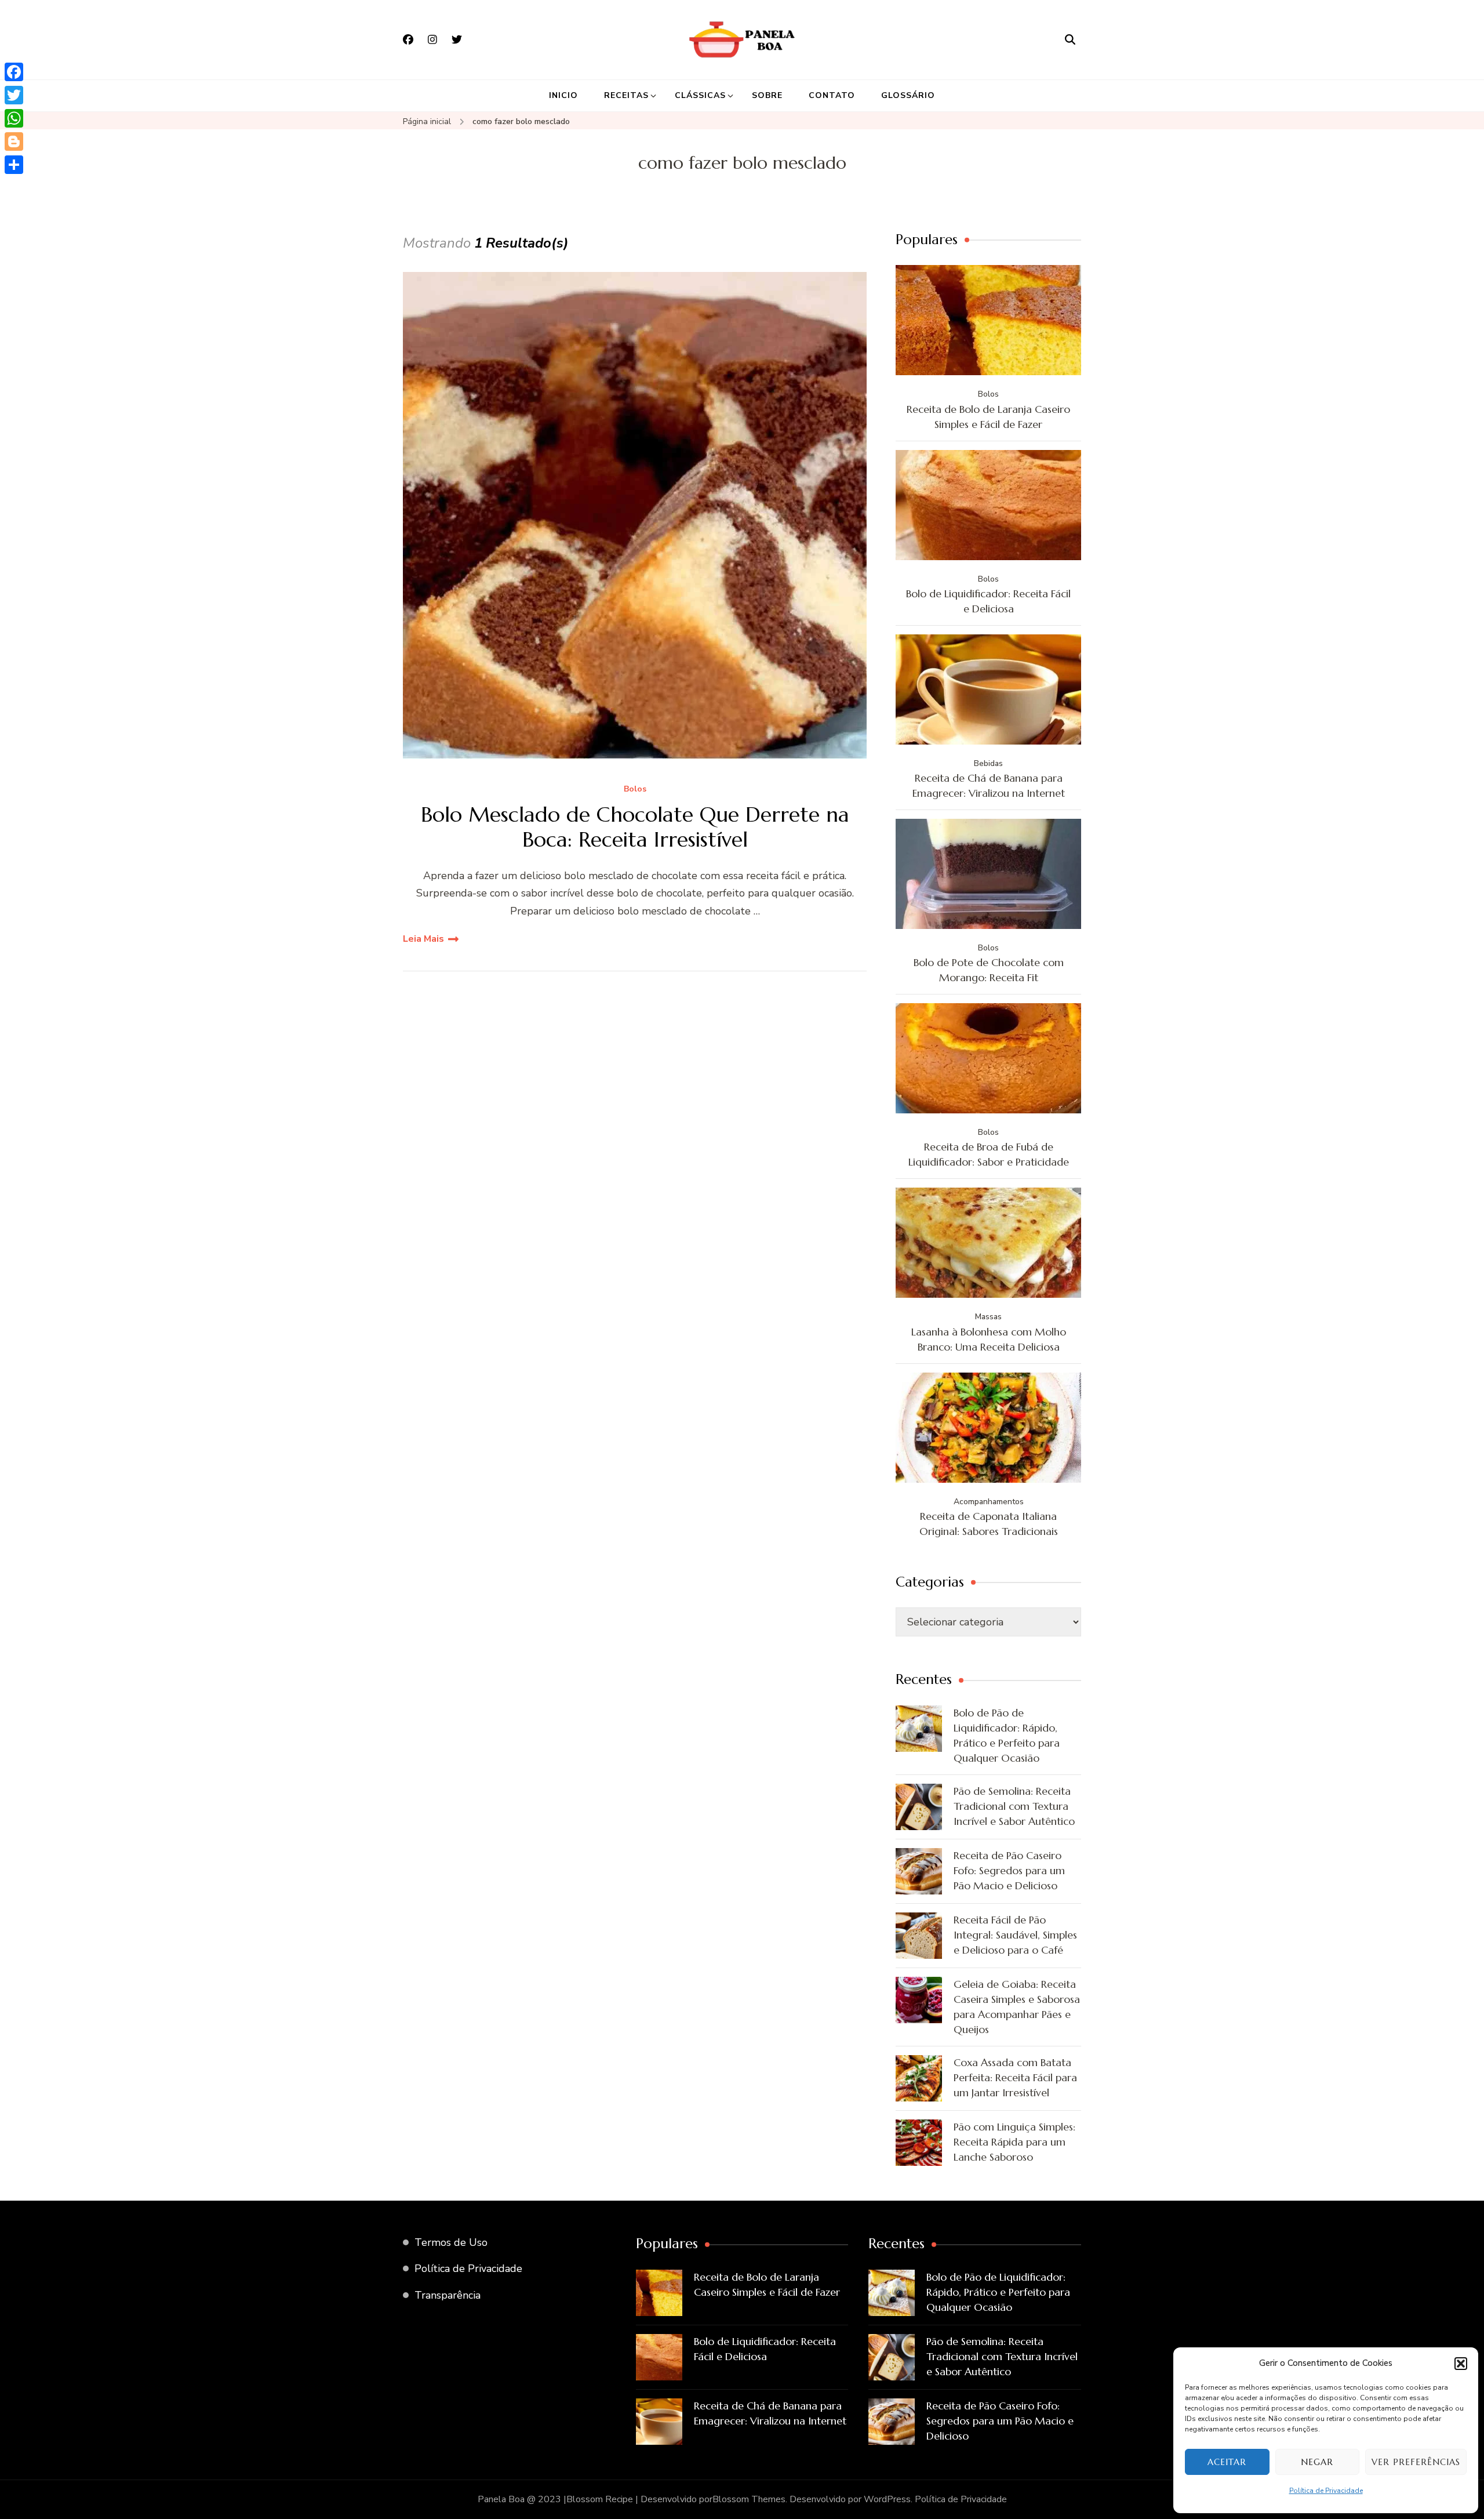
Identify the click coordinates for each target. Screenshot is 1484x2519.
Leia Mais (423, 939)
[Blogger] (14, 141)
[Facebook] (14, 72)
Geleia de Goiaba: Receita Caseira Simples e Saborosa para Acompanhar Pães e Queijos (1017, 2007)
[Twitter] (14, 95)
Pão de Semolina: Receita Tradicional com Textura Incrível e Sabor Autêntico (1014, 1806)
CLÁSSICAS (700, 95)
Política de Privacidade (1326, 2491)
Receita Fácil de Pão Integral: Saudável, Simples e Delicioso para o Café (1015, 1935)
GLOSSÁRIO (908, 95)
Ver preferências (1416, 2462)
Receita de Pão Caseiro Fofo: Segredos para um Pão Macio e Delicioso (1009, 1870)
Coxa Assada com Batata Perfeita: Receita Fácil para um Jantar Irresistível (1015, 2077)
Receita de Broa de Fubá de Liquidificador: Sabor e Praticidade (989, 1154)
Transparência (448, 2295)
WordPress (887, 2499)
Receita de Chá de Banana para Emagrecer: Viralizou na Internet (989, 785)
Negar (1317, 2462)
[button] (1461, 2364)
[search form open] (1070, 39)
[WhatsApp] (14, 118)
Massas (988, 1317)
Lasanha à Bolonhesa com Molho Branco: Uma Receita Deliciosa (989, 1339)
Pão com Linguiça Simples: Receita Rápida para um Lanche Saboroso (1014, 2142)
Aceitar (1227, 2462)
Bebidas (988, 763)
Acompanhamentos (989, 1502)
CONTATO (832, 95)
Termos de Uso (451, 2242)
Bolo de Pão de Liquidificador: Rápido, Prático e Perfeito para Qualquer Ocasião (1007, 1735)
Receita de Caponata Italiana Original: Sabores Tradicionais (989, 1524)
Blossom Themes (749, 2499)
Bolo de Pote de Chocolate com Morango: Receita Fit (989, 970)
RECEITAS (626, 95)
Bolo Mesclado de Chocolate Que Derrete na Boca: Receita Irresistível (635, 827)
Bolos (635, 790)
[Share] (14, 165)
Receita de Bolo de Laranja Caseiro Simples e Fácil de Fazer (988, 417)
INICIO (563, 95)
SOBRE (767, 95)
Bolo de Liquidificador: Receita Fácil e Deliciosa (988, 601)
